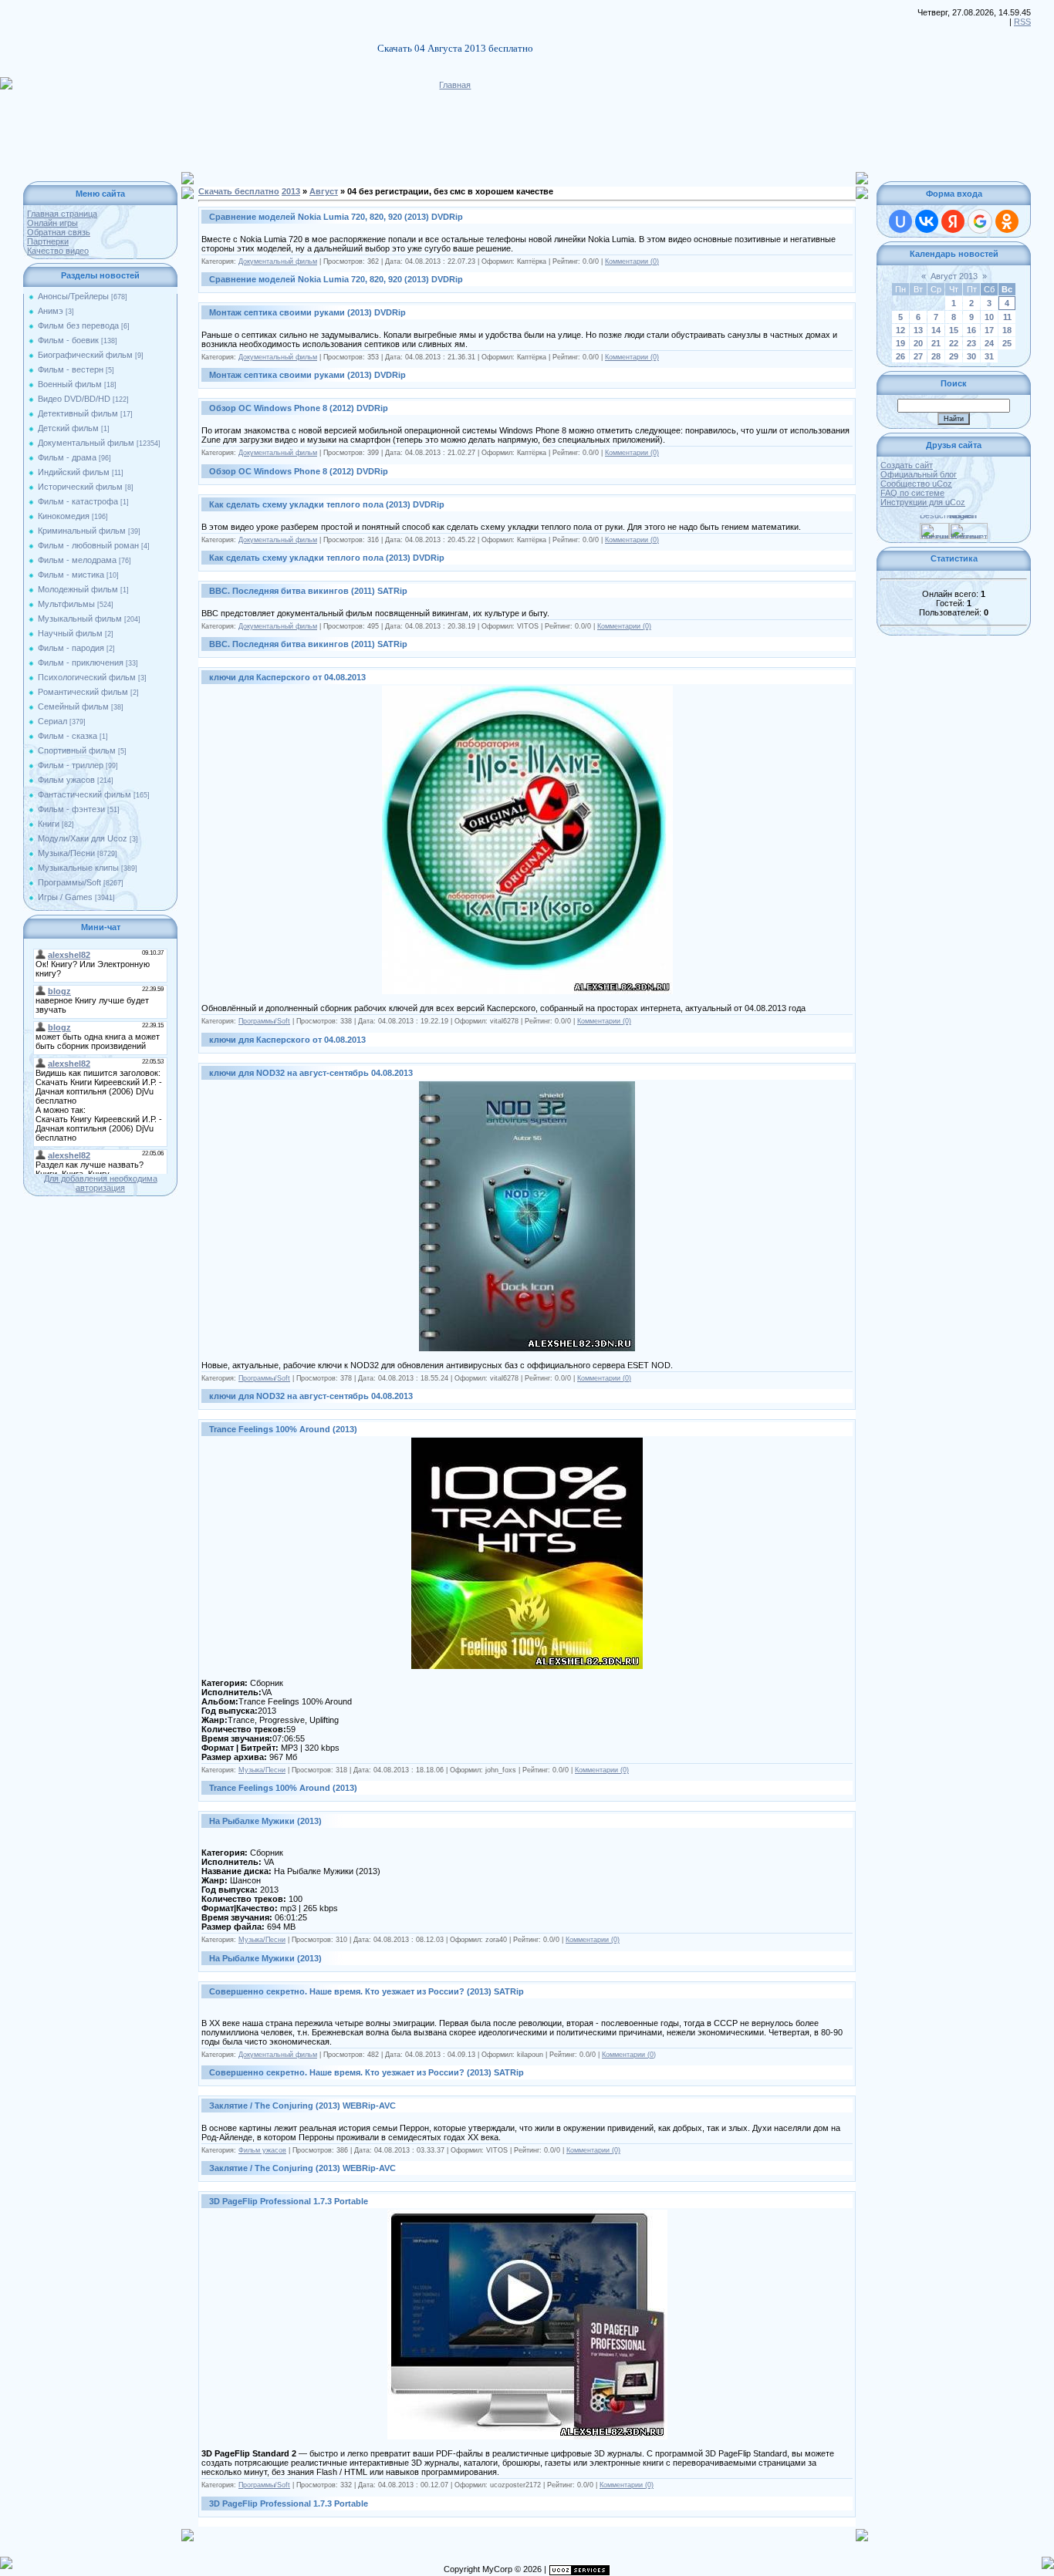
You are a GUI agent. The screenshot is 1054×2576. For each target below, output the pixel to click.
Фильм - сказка (68, 736)
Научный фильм (70, 633)
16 (971, 330)
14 (936, 330)
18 (1007, 330)
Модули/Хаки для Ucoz (83, 838)
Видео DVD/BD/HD (74, 399)
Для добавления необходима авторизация (101, 1183)
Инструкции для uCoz (923, 502)
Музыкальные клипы (78, 868)
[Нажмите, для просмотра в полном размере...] (527, 690)
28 (936, 356)
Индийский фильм (74, 472)
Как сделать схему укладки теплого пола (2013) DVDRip (327, 504)
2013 (291, 191)
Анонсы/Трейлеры (73, 296)
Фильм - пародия (71, 648)
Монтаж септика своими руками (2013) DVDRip (307, 312)
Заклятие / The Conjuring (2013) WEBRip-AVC (302, 2106)
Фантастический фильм (84, 794)
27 (918, 356)
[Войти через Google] (980, 221)
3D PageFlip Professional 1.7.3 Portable (289, 2201)
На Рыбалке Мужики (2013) (265, 1821)
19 (900, 343)
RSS (1022, 22)
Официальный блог (919, 474)
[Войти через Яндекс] (953, 221)
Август (324, 191)
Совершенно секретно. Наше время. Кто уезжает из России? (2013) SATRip (367, 1991)
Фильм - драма (67, 457)
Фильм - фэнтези (71, 809)
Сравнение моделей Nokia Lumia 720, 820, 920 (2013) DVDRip (336, 217)
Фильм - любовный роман (88, 545)
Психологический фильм (87, 677)
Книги (49, 824)
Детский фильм (68, 428)
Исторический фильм (80, 487)
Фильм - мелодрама (77, 560)
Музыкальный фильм (80, 619)
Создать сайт (907, 465)
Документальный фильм (86, 443)
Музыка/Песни (66, 853)
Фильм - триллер (71, 765)
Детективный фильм (78, 413)
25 (1007, 343)
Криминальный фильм (82, 531)
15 (954, 330)
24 (989, 343)
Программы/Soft (69, 882)
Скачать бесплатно (239, 191)
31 (989, 356)
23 (971, 343)
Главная (455, 85)
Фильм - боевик (68, 340)
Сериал (52, 721)
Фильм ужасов (66, 780)
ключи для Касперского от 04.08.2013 (287, 677)
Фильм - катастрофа (78, 501)
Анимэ (51, 311)
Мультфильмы (66, 604)
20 (918, 343)
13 (918, 330)
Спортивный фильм (77, 750)
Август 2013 (954, 276)
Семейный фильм (73, 706)
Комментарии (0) (632, 261)
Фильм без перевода (78, 325)
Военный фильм (70, 384)
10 (989, 317)
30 (971, 356)
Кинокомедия (64, 516)
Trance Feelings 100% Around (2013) (283, 1429)
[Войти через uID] (900, 221)
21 (936, 343)
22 (954, 343)
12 (900, 330)
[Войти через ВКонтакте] (927, 221)
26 (900, 356)
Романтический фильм (83, 692)
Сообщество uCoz (916, 484)
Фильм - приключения (81, 663)
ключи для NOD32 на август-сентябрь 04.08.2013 (311, 1073)
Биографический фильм (85, 355)
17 (989, 330)
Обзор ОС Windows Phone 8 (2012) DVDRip (299, 408)
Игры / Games (65, 897)
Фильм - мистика (71, 575)
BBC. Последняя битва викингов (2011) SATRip (308, 591)
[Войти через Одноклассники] (1007, 221)
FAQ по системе (912, 493)
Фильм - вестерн (71, 369)
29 (954, 356)
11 (1007, 317)
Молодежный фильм (78, 589)
